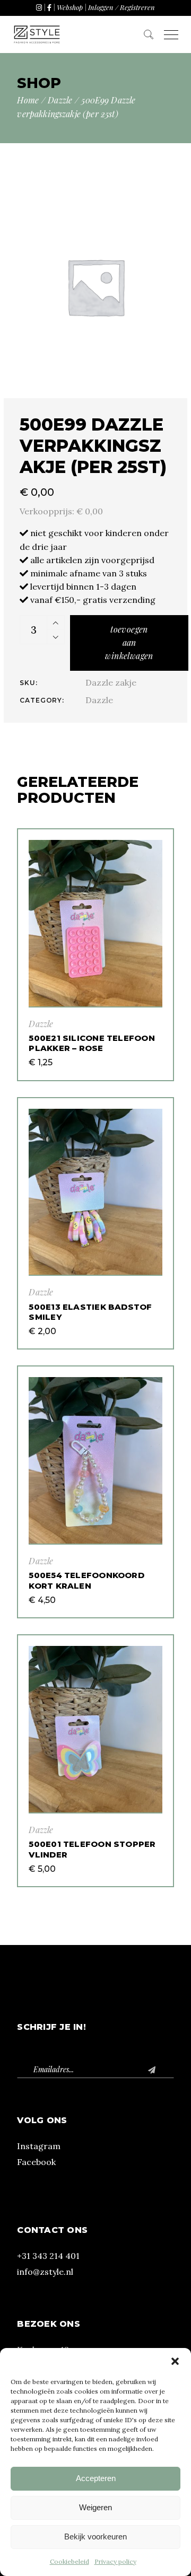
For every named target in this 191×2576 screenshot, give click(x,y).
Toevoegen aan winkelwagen (129, 642)
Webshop (70, 7)
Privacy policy (115, 2561)
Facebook (36, 2162)
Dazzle (99, 700)
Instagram (39, 2146)
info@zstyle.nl (45, 2272)
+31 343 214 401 (48, 2256)
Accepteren (96, 2478)
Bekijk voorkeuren (95, 2536)
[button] (175, 2361)
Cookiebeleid (70, 2561)
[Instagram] (39, 7)
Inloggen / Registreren (121, 7)
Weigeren (95, 2507)
